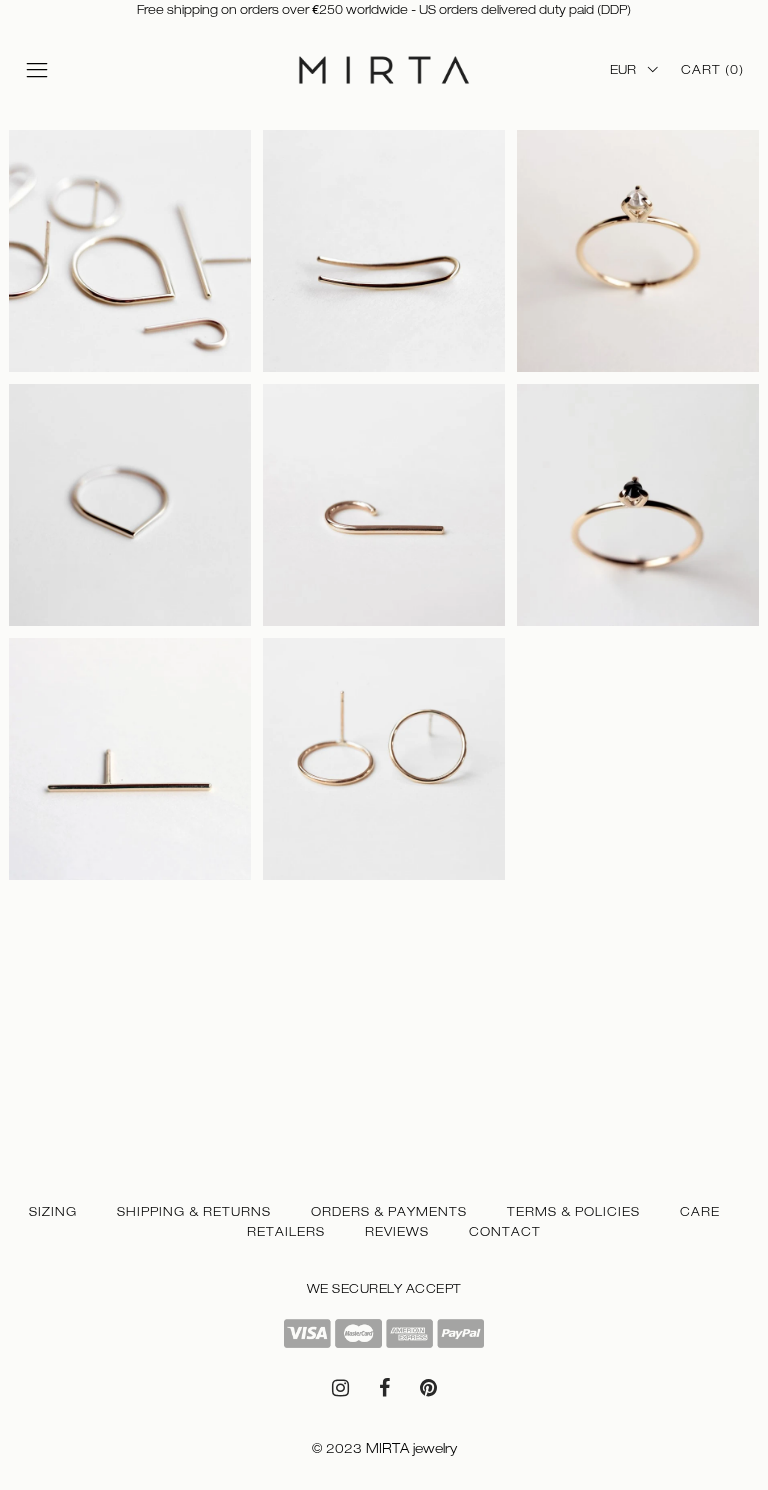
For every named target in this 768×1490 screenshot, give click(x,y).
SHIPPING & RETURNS (194, 1212)
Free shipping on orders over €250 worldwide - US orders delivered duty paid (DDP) (384, 10)
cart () (712, 70)
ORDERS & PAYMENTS (389, 1212)
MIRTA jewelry (411, 1448)
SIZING (53, 1212)
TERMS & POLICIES (573, 1212)
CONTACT (505, 1232)
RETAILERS (286, 1232)
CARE (700, 1212)
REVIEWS (397, 1232)
